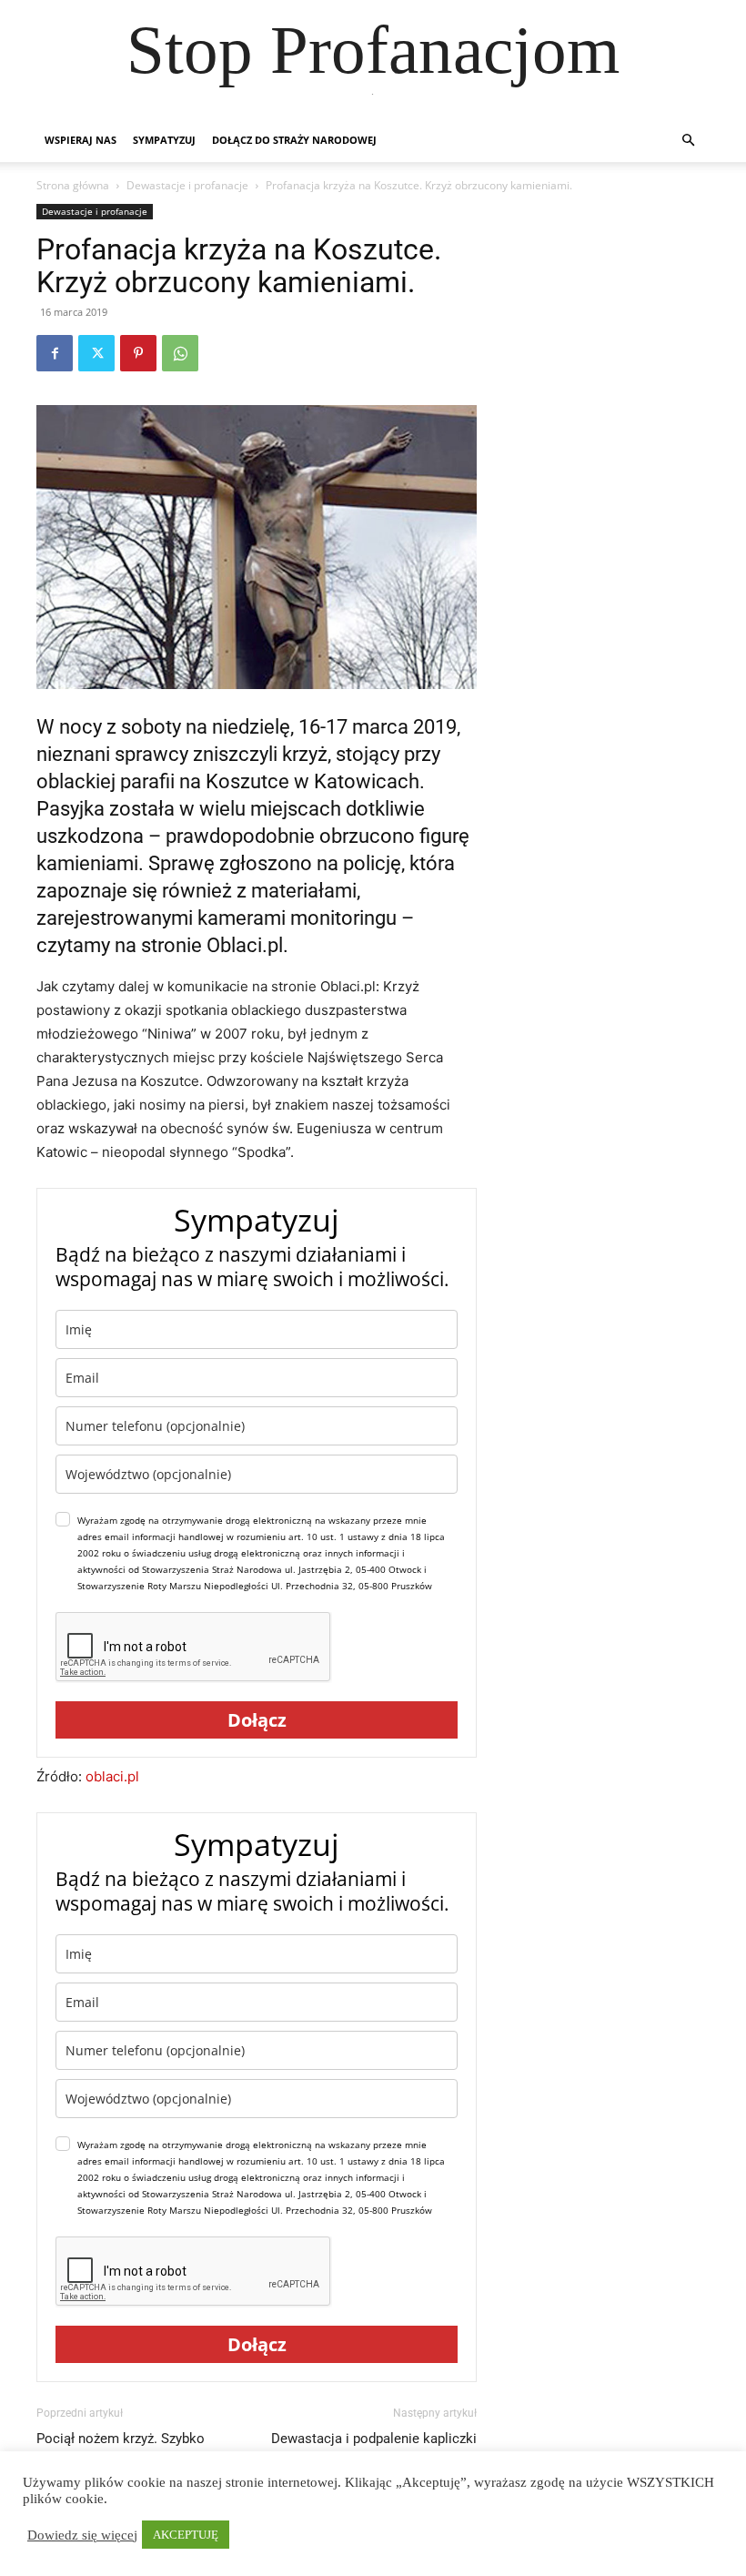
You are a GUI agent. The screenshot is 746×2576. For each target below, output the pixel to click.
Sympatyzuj (164, 140)
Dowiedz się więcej (82, 2535)
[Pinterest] (138, 353)
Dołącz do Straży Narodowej (294, 140)
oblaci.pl (112, 1776)
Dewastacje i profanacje (187, 185)
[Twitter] (96, 353)
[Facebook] (55, 353)
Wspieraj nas (81, 140)
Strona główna (73, 185)
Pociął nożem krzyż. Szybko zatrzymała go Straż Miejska (122, 2448)
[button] (688, 141)
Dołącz (257, 1720)
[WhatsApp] (180, 353)
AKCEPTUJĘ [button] (186, 2535)
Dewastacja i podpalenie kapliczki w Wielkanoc (374, 2448)
